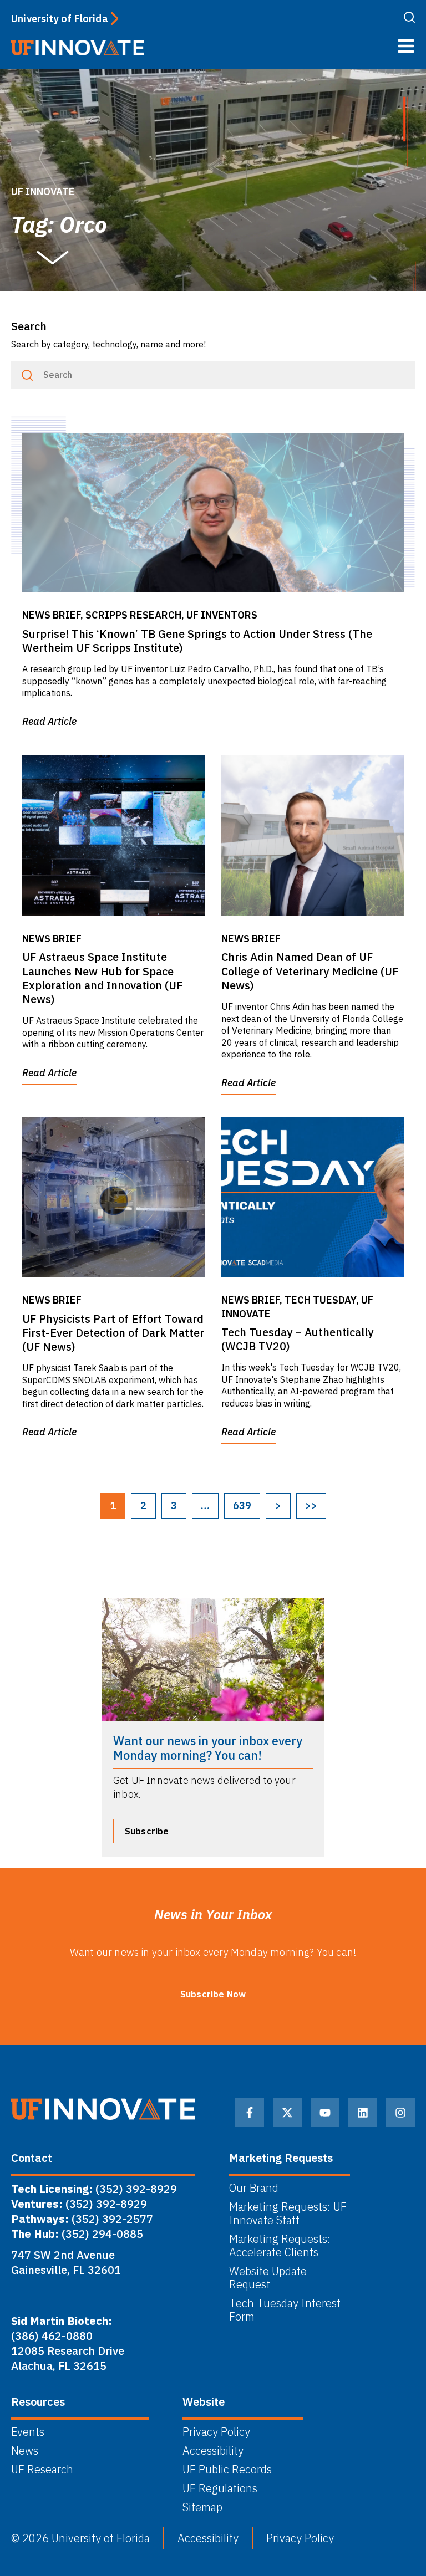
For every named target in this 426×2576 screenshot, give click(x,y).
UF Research (42, 2470)
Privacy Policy (216, 2432)
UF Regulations (220, 2488)
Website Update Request (268, 2278)
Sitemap (202, 2507)
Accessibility (213, 2451)
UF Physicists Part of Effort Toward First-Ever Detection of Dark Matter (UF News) (113, 1333)
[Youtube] (325, 2113)
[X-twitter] (287, 2113)
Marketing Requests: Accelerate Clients (280, 2246)
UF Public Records (227, 2470)
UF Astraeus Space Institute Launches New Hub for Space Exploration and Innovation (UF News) (102, 978)
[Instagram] (400, 2113)
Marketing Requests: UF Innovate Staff (288, 2214)
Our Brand (254, 2188)
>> (311, 1506)
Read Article (49, 721)
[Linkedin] (363, 2113)
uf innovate (43, 191)
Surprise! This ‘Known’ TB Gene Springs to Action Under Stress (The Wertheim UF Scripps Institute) (197, 641)
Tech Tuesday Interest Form (285, 2310)
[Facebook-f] (250, 2113)
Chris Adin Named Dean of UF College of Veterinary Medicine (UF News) (310, 971)
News (25, 2451)
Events (28, 2432)
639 (242, 1506)
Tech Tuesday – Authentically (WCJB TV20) (297, 1339)
